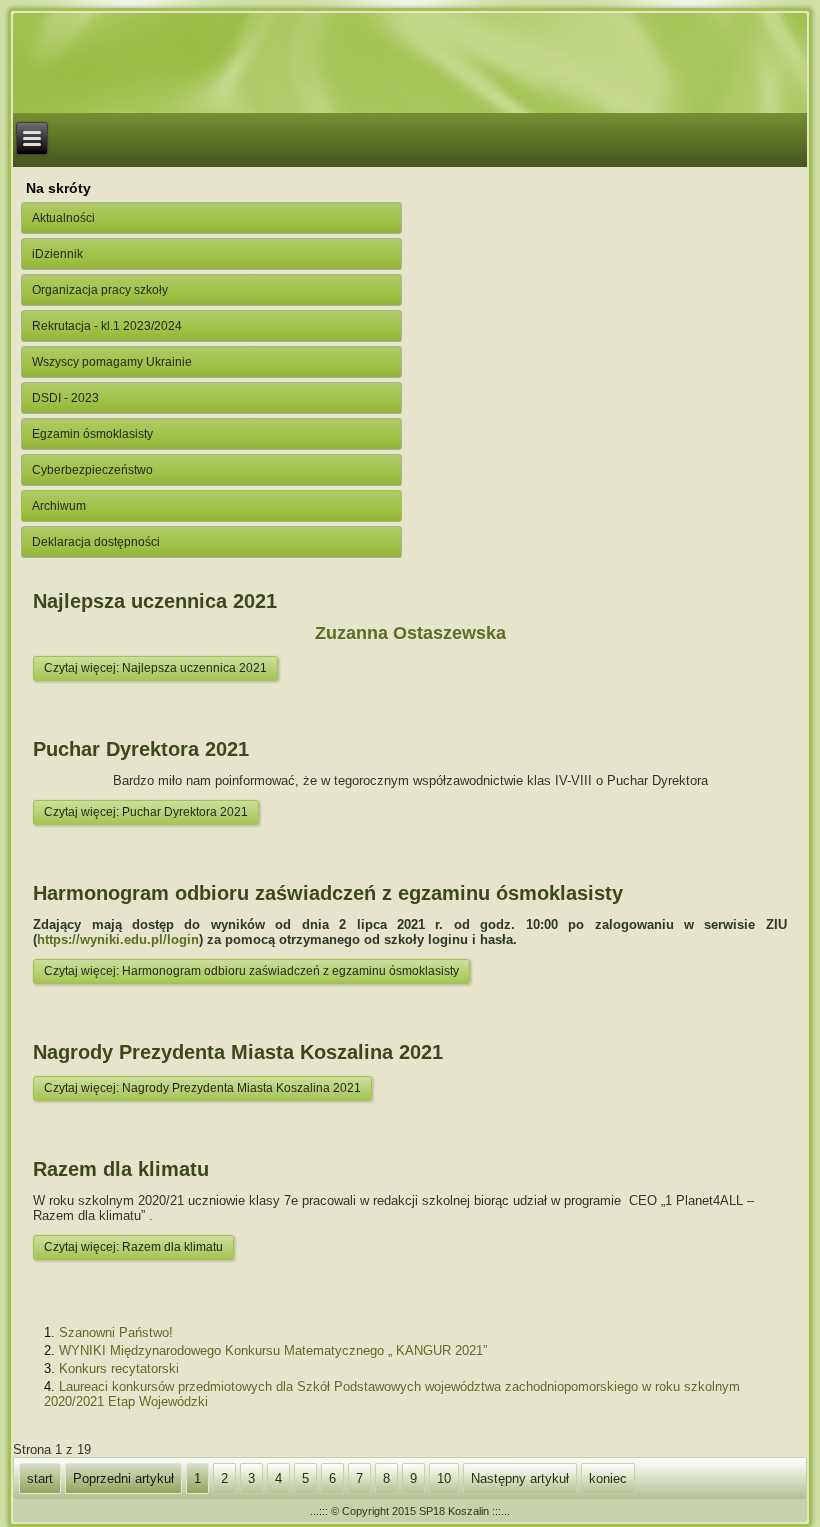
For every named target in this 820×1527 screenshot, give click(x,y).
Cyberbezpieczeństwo (92, 470)
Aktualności (63, 218)
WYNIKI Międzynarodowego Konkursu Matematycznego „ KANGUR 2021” (273, 1350)
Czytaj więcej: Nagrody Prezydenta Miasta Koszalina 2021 (202, 1088)
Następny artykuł (520, 1478)
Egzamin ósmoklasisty (92, 434)
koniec (608, 1478)
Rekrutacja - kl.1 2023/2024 (107, 326)
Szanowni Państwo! (116, 1332)
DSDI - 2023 (65, 398)
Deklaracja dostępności (96, 542)
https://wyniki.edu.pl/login (118, 939)
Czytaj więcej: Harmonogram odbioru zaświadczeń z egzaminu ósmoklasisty (251, 971)
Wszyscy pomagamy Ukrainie (112, 362)
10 (444, 1478)
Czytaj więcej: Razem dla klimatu (133, 1247)
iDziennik (57, 254)
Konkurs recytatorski (119, 1368)
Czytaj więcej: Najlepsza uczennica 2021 (155, 668)
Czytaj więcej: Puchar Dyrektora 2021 (146, 812)
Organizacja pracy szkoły (100, 290)
